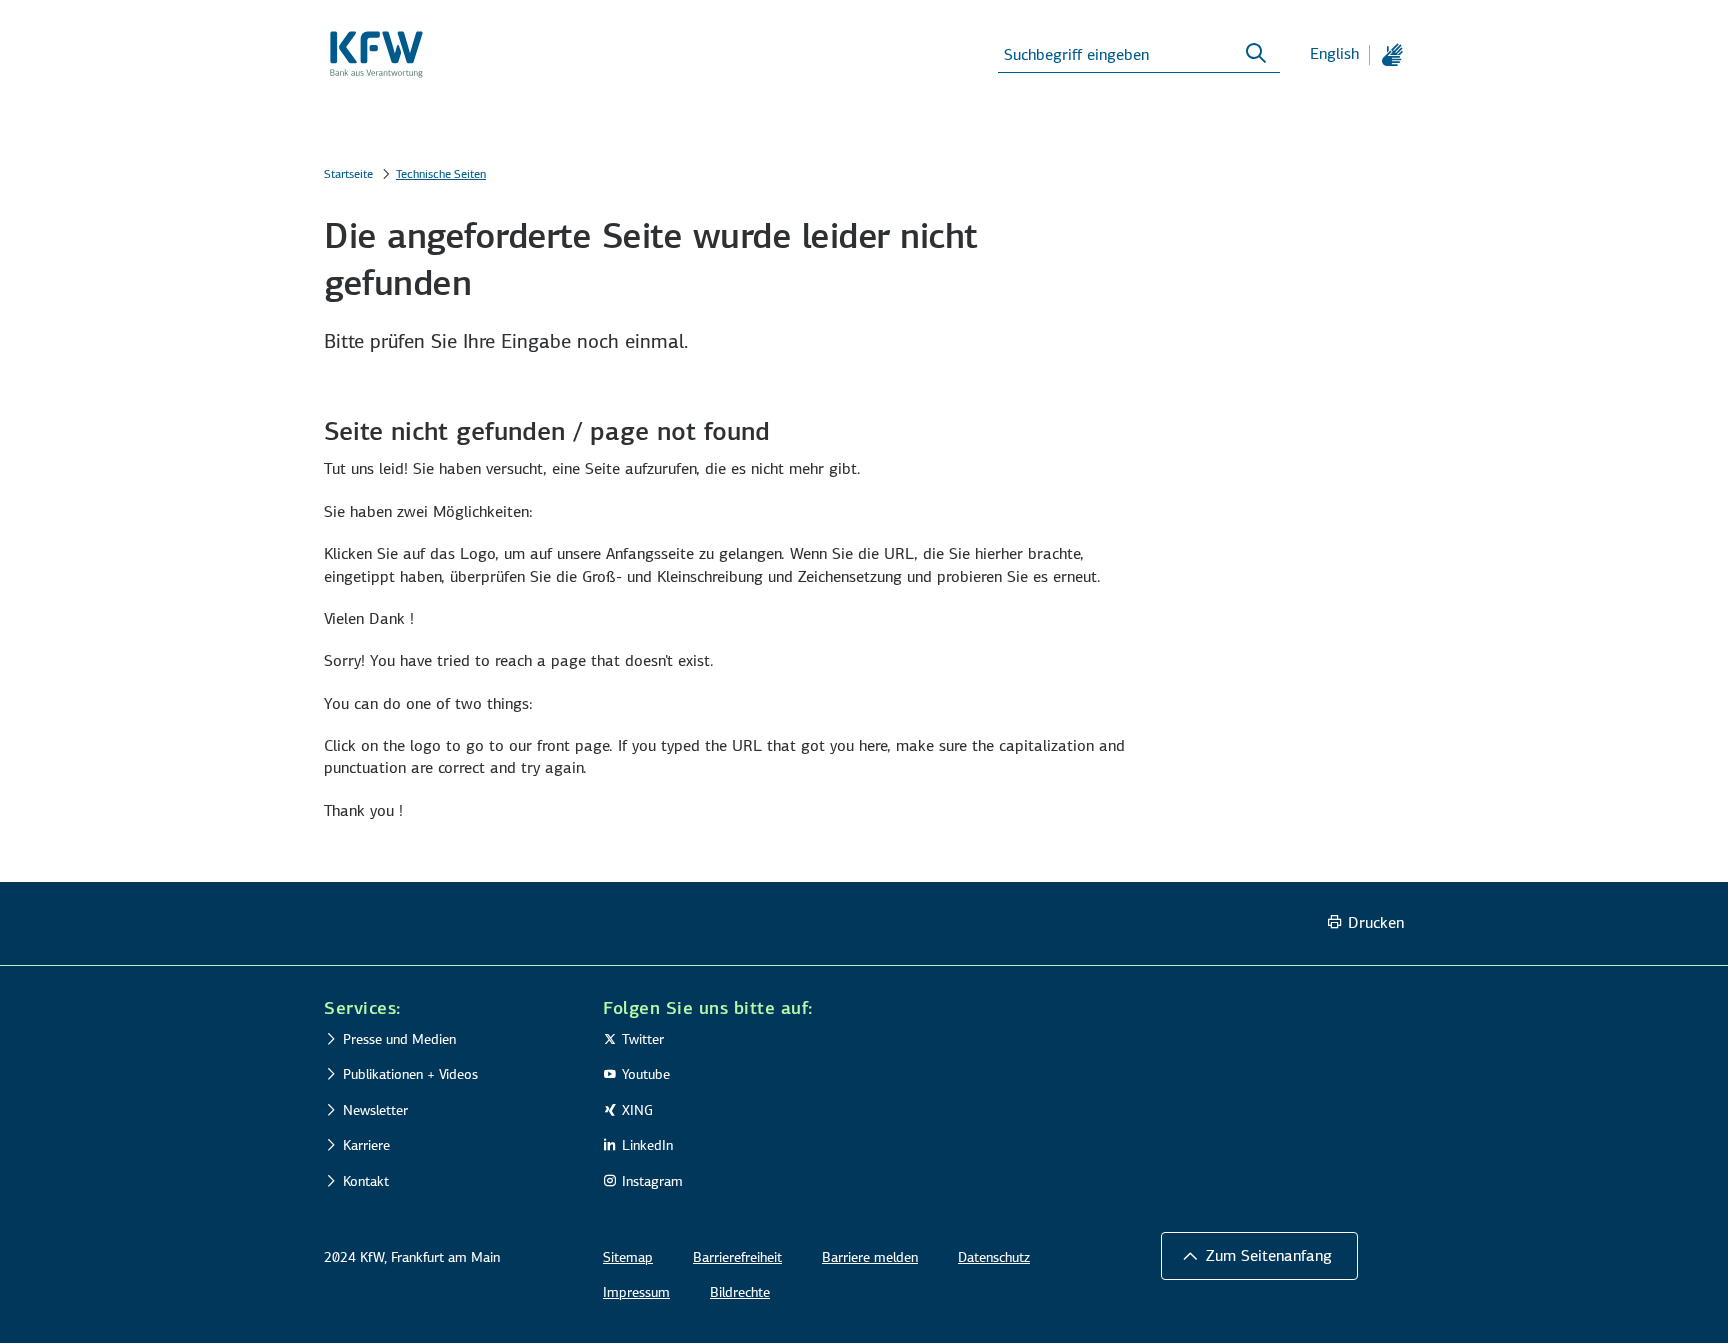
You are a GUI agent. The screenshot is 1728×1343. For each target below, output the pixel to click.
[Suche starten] (1256, 54)
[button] (445, 1008)
